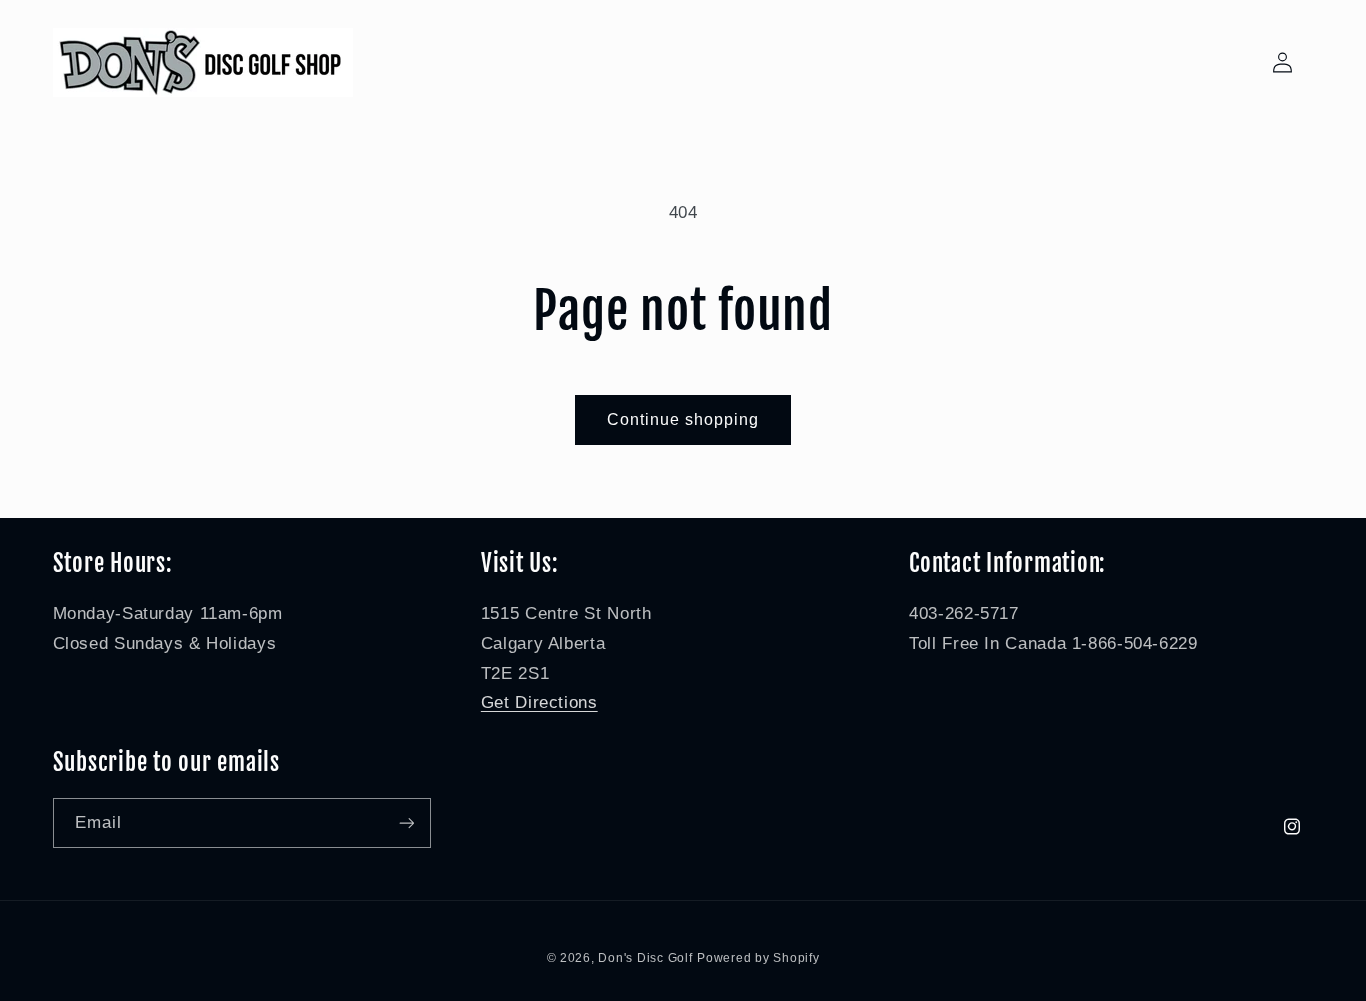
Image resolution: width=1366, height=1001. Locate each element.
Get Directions (539, 702)
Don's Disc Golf (645, 958)
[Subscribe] (406, 822)
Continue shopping (683, 419)
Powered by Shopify (758, 958)
